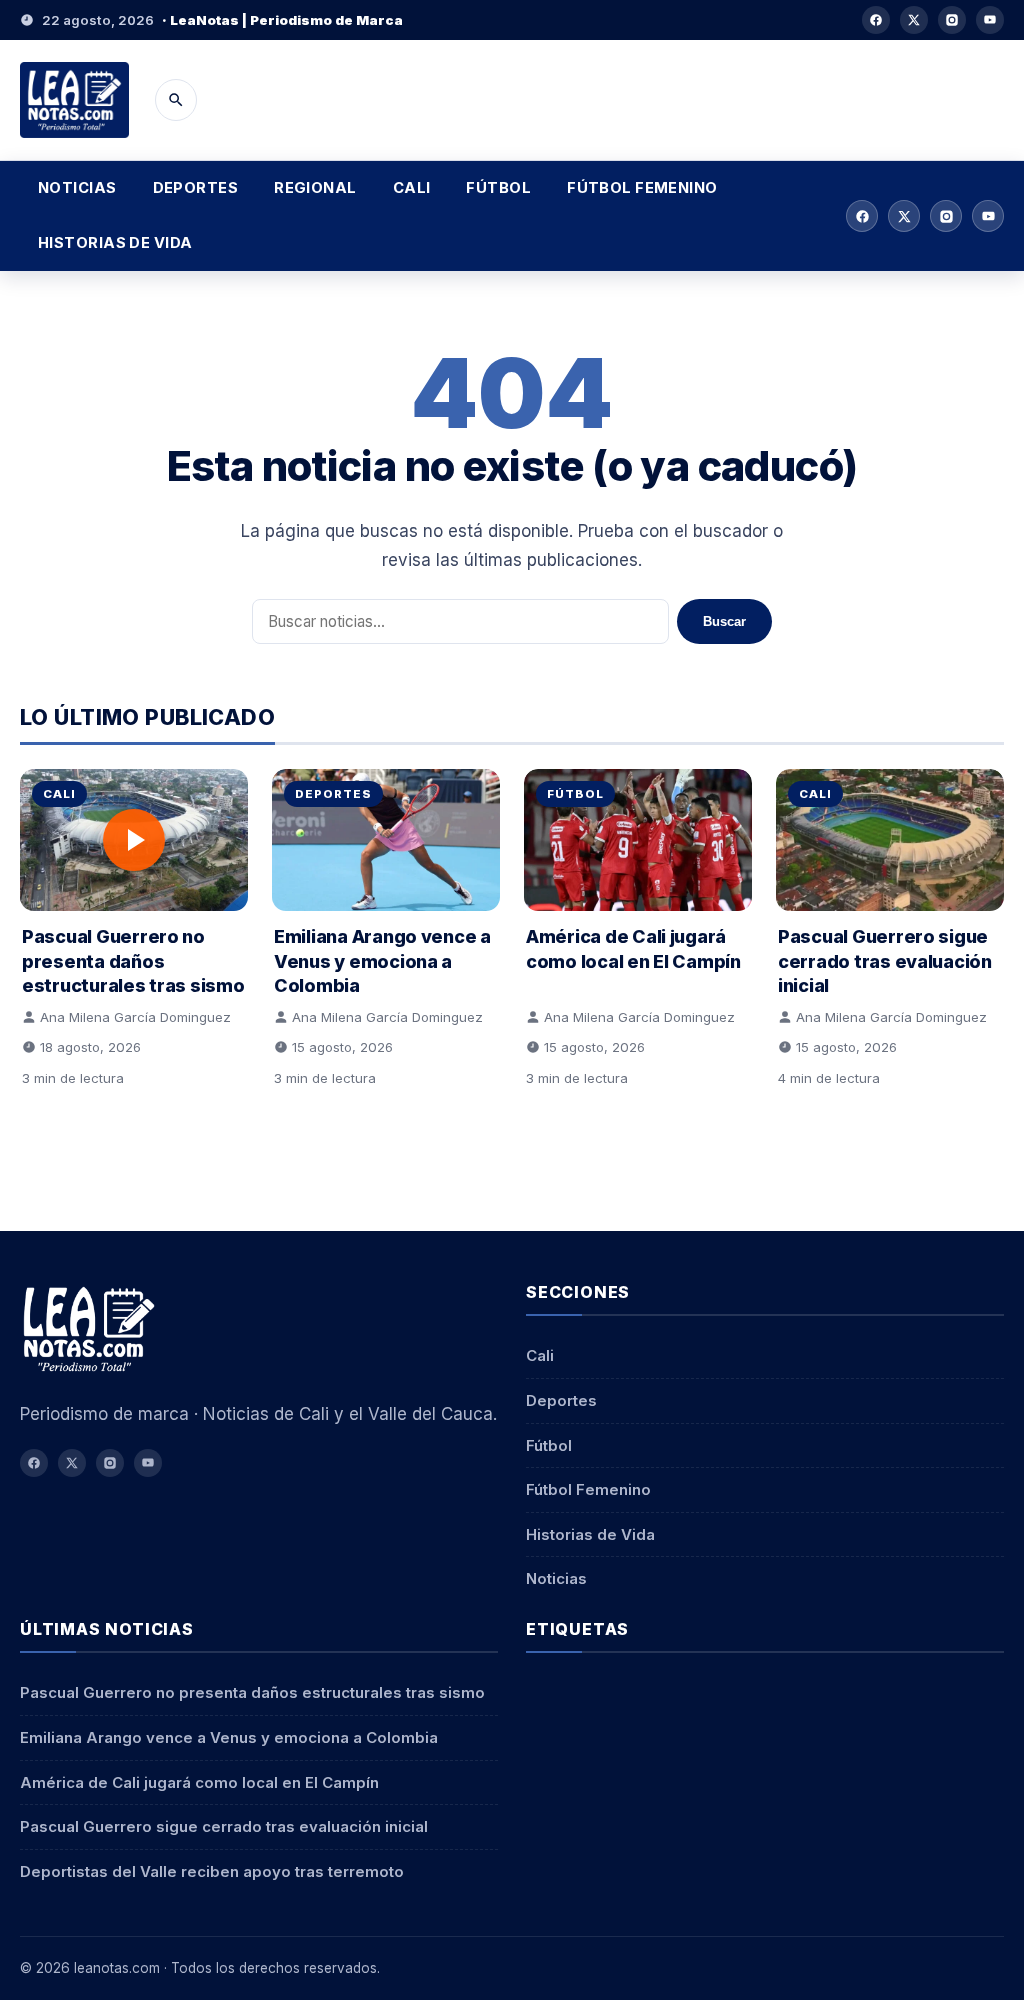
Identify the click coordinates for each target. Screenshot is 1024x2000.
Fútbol (498, 188)
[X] (914, 20)
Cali (412, 188)
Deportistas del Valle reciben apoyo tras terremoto (212, 1871)
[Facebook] (876, 20)
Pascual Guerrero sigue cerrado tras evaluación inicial (885, 960)
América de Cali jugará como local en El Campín (199, 1782)
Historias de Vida (115, 243)
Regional (315, 188)
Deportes (196, 188)
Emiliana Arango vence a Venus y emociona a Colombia (382, 960)
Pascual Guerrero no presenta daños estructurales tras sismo (133, 960)
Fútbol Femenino (642, 188)
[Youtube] (990, 20)
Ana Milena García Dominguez (135, 1017)
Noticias (77, 188)
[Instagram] (952, 20)
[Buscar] (176, 100)
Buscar (724, 621)
